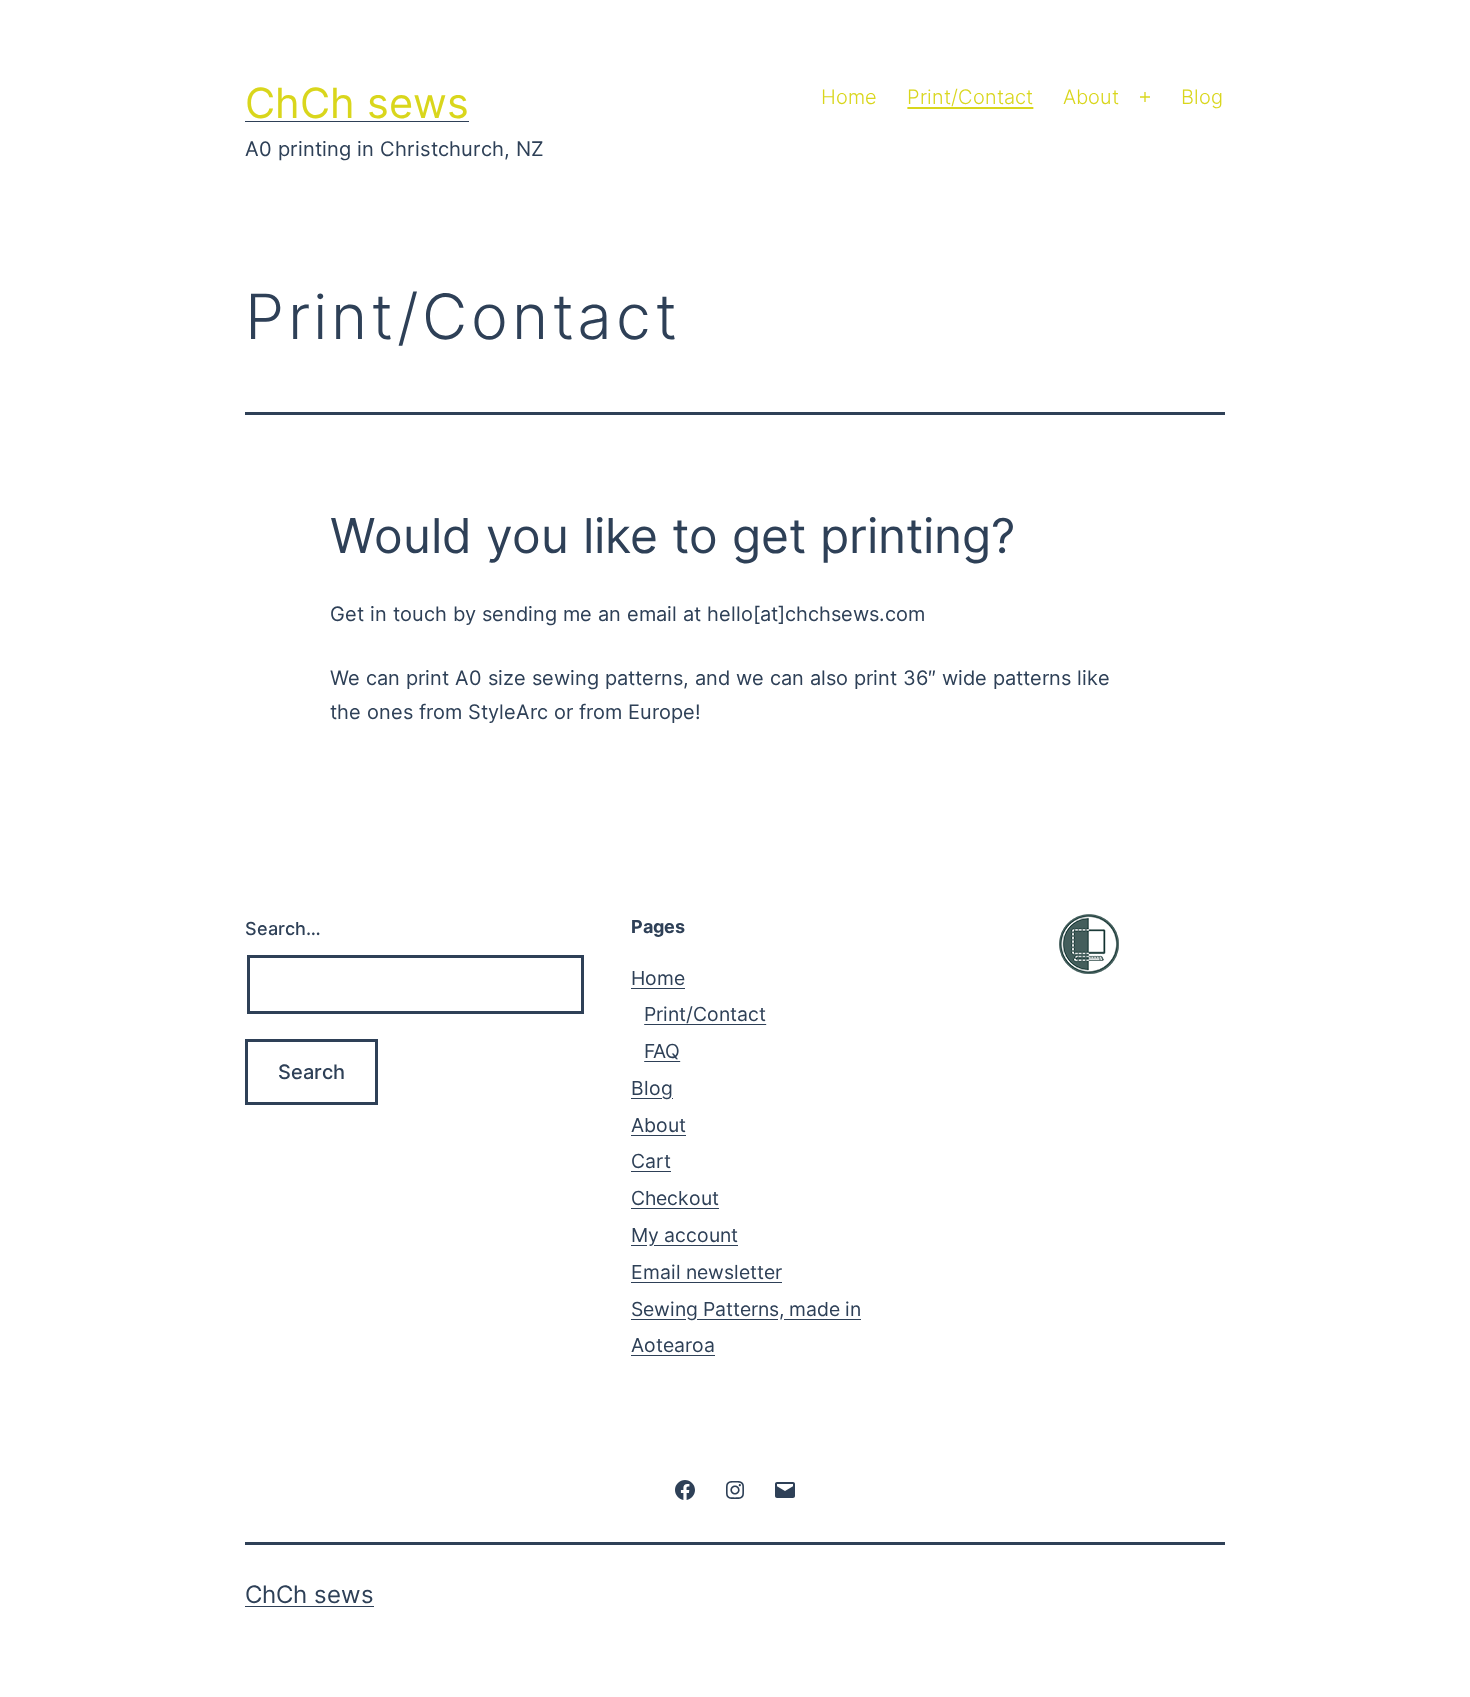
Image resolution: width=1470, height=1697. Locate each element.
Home (849, 97)
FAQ (662, 1051)
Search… (283, 928)
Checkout (675, 1198)
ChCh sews (357, 103)
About (1091, 97)
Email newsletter (706, 1272)
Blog (1202, 97)
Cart (651, 1161)
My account (684, 1235)
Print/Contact (970, 97)
